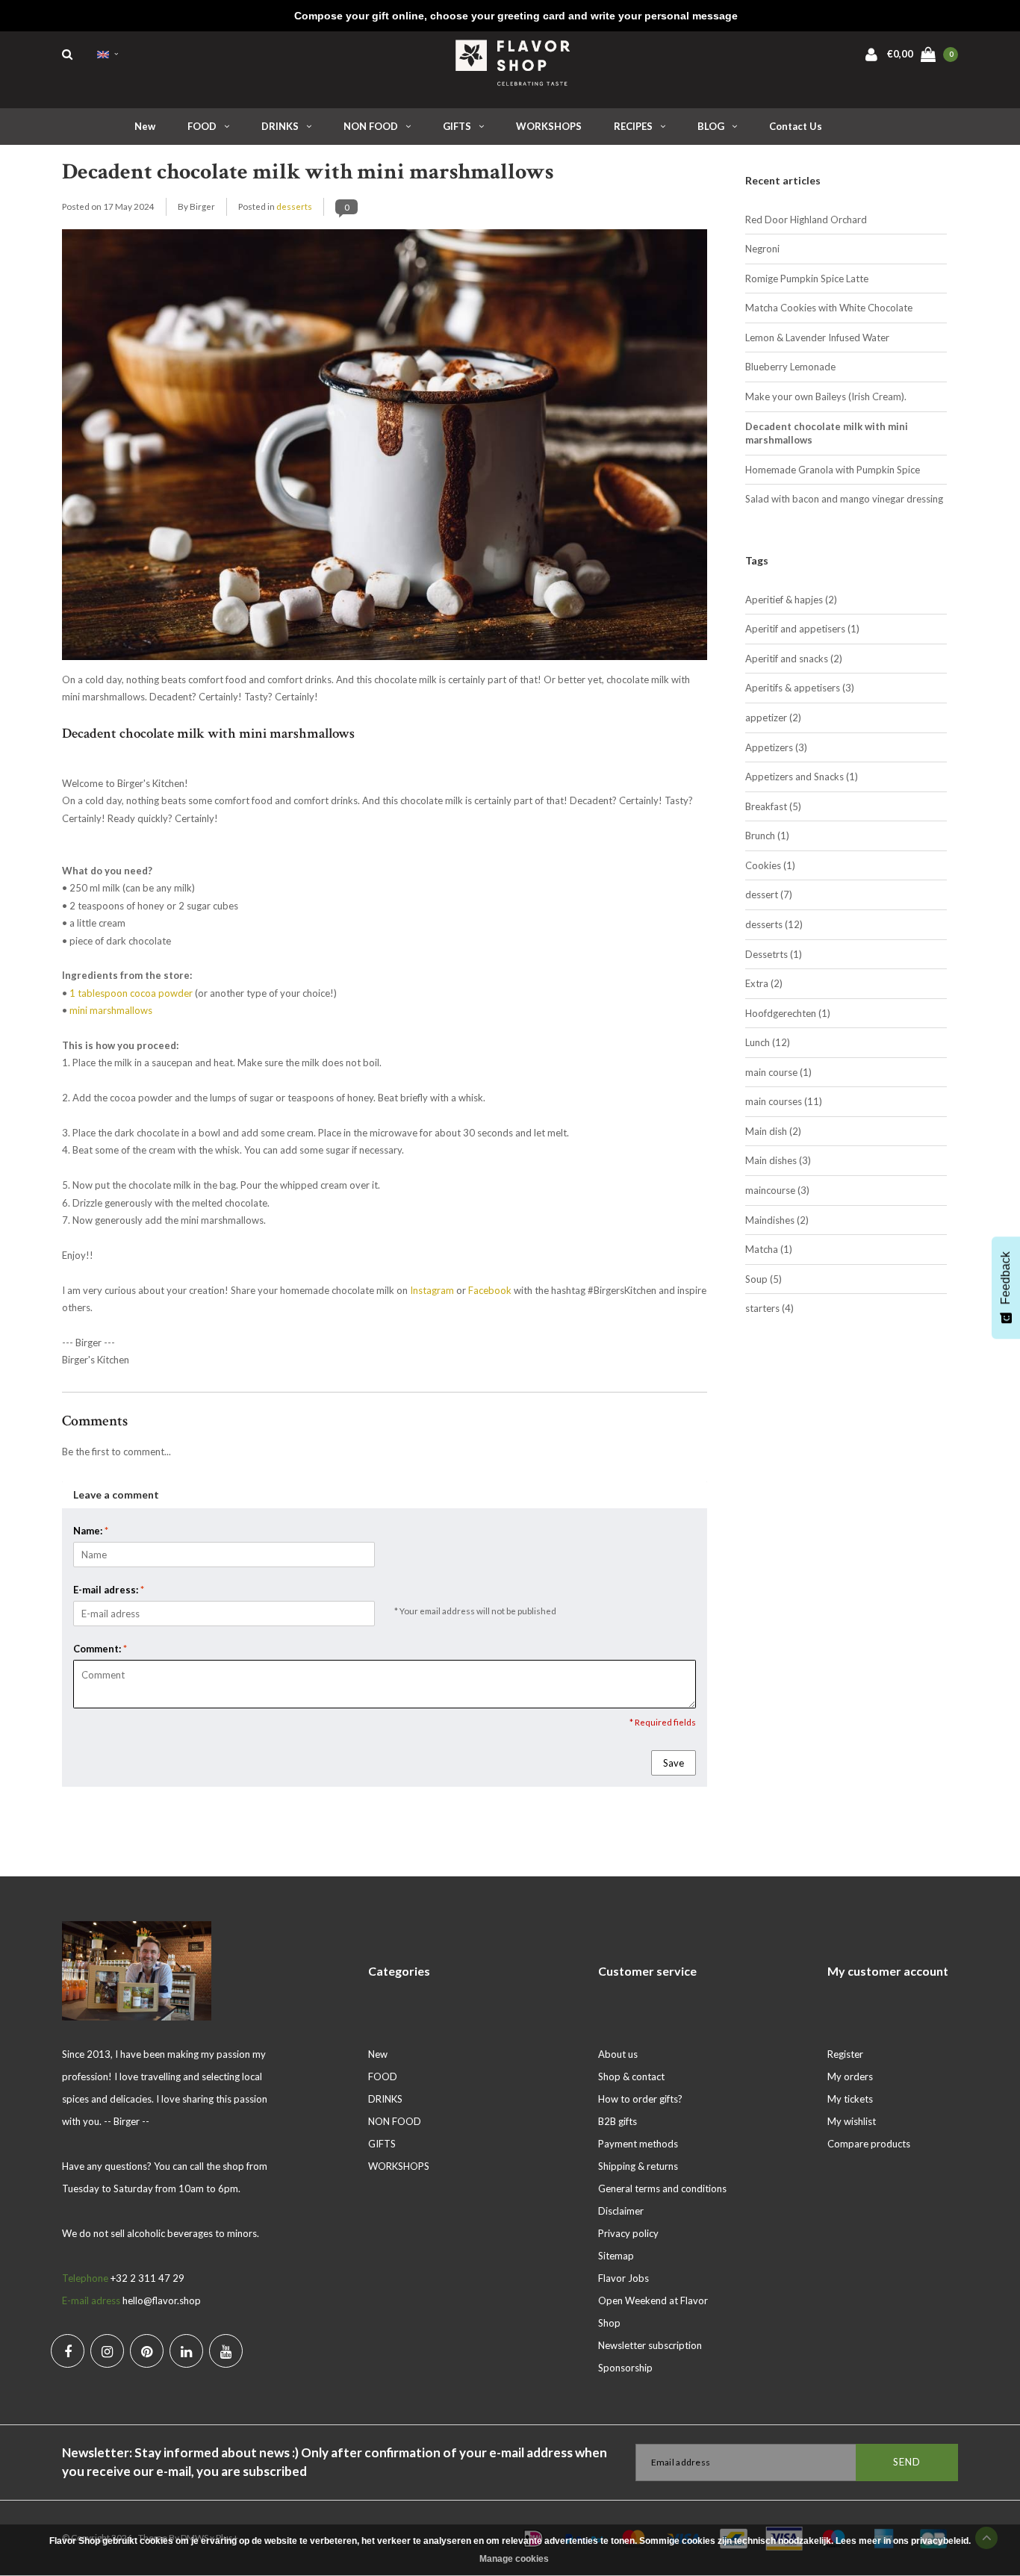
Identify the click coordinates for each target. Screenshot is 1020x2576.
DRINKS (280, 126)
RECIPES (633, 126)
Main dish (773, 1131)
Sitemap (616, 2256)
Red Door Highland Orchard (806, 220)
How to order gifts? (640, 2099)
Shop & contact (631, 2076)
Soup (764, 1279)
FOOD (202, 126)
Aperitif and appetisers (802, 629)
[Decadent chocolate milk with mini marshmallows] (385, 449)
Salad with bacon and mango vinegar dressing (844, 499)
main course (778, 1072)
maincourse (777, 1190)
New (145, 126)
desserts (294, 206)
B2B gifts (618, 2121)
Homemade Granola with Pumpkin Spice (833, 470)
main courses (784, 1101)
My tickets (850, 2099)
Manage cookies (514, 2559)
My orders (850, 2076)
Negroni (762, 249)
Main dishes (778, 1160)
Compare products (869, 2144)
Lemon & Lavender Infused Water (817, 337)
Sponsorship (625, 2368)
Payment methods (638, 2144)
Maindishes (777, 1220)
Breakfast (773, 806)
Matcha (769, 1249)
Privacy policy (628, 2233)
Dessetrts (774, 954)
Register (845, 2054)
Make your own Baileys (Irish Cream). (826, 396)
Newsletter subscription (650, 2345)
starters (769, 1308)
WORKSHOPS (549, 126)
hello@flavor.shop (162, 2300)
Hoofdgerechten (788, 1013)
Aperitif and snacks (794, 659)
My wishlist (852, 2121)
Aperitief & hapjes (791, 600)
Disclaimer (621, 2211)
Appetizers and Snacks (802, 777)
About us (618, 2054)
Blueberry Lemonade (790, 367)
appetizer (773, 718)
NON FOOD (371, 126)
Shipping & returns (638, 2166)
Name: (91, 1531)
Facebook (490, 1290)
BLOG (711, 126)
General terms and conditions (662, 2188)
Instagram (432, 1290)
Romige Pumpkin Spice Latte (807, 279)
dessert (769, 895)
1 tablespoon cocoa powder (131, 993)
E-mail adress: (109, 1590)
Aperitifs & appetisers (800, 688)
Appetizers (776, 747)
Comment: (100, 1649)
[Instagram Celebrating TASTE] (107, 2351)
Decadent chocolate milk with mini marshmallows (308, 172)
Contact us (796, 126)
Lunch (768, 1042)
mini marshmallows (111, 1010)
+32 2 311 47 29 (147, 2278)
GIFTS (457, 126)
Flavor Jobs (623, 2278)
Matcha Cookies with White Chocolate (829, 308)
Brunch (767, 836)
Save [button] (674, 1763)
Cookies (770, 865)
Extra (764, 983)
